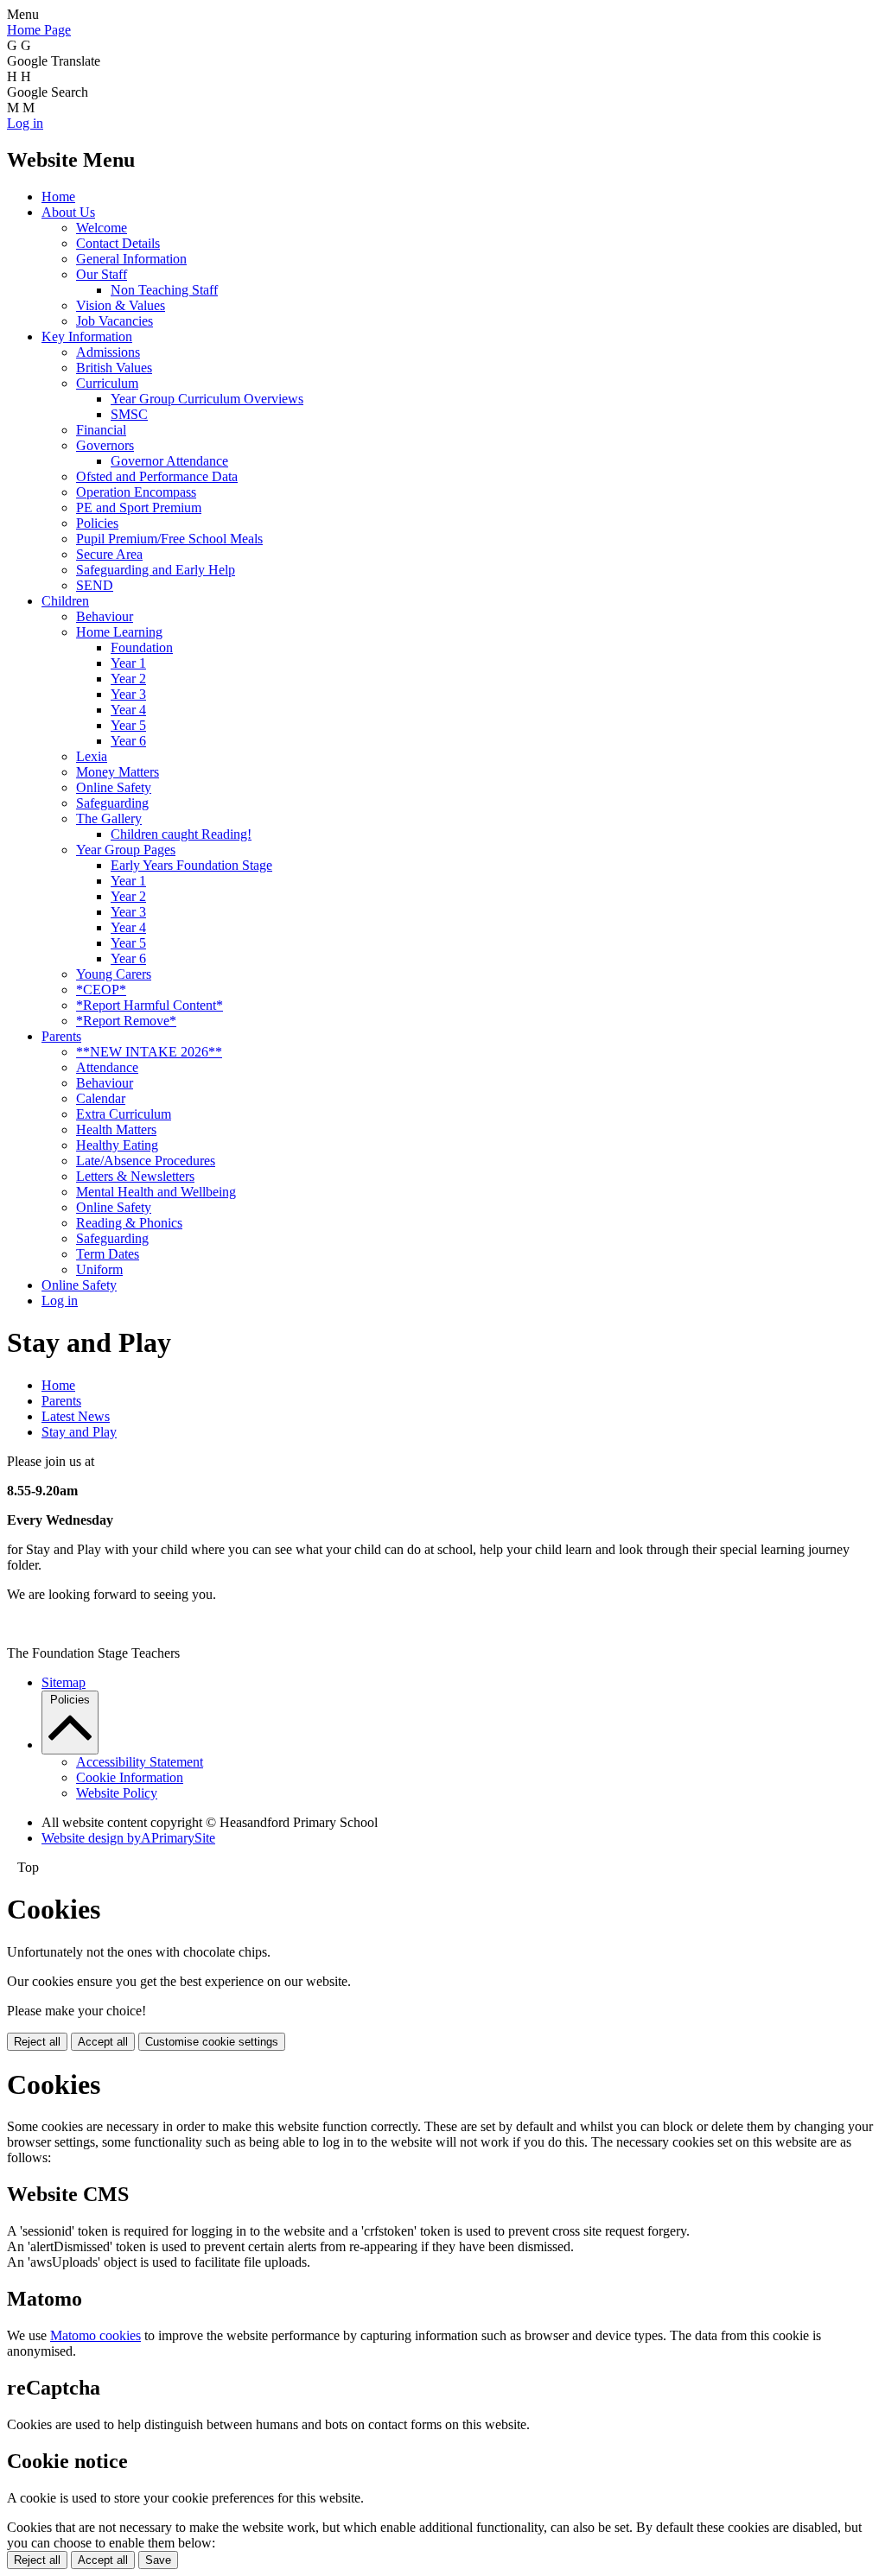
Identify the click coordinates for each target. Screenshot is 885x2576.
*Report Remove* (126, 1021)
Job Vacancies (115, 321)
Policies (97, 523)
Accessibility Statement (140, 1762)
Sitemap (64, 1682)
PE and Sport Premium (139, 508)
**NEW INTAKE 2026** (149, 1052)
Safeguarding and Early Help (156, 570)
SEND (95, 585)
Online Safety (114, 787)
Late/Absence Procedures (146, 1161)
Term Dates (108, 1254)
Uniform (99, 1269)
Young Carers (114, 974)
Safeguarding (112, 803)
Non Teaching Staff (164, 290)
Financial (101, 430)
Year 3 (128, 694)
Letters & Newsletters (135, 1176)
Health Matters (116, 1129)
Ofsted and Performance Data (157, 476)
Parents (61, 1036)
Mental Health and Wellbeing (156, 1192)
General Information (131, 259)
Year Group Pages (126, 850)
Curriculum (107, 383)
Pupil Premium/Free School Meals (169, 539)
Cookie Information (130, 1777)
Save (158, 2560)
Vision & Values (121, 305)
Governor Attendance (169, 461)
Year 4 (128, 710)
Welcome (102, 228)
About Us (68, 212)
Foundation (142, 647)
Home (58, 197)
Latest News (76, 1416)
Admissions (108, 352)
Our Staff (102, 274)
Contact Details (118, 243)
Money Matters (118, 772)
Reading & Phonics (129, 1223)
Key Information (87, 336)
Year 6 (128, 741)
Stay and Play (79, 1432)
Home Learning (119, 632)
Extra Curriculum (124, 1114)
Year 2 (128, 679)
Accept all (103, 2042)
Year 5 (128, 725)
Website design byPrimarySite (128, 1838)
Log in (25, 123)
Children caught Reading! (181, 834)
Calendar (101, 1098)
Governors (105, 445)
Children (65, 601)
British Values (114, 368)
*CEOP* (101, 990)
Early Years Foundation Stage (191, 865)
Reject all (37, 2042)
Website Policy (117, 1793)
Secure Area (109, 554)
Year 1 (128, 663)
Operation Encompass (136, 492)
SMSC (129, 414)
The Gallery (109, 818)
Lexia (92, 756)
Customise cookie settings (212, 2042)
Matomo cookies (96, 2335)
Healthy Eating (117, 1145)
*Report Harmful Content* (150, 1005)
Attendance (107, 1067)
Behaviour (105, 616)
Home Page (39, 30)
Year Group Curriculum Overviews (207, 399)
